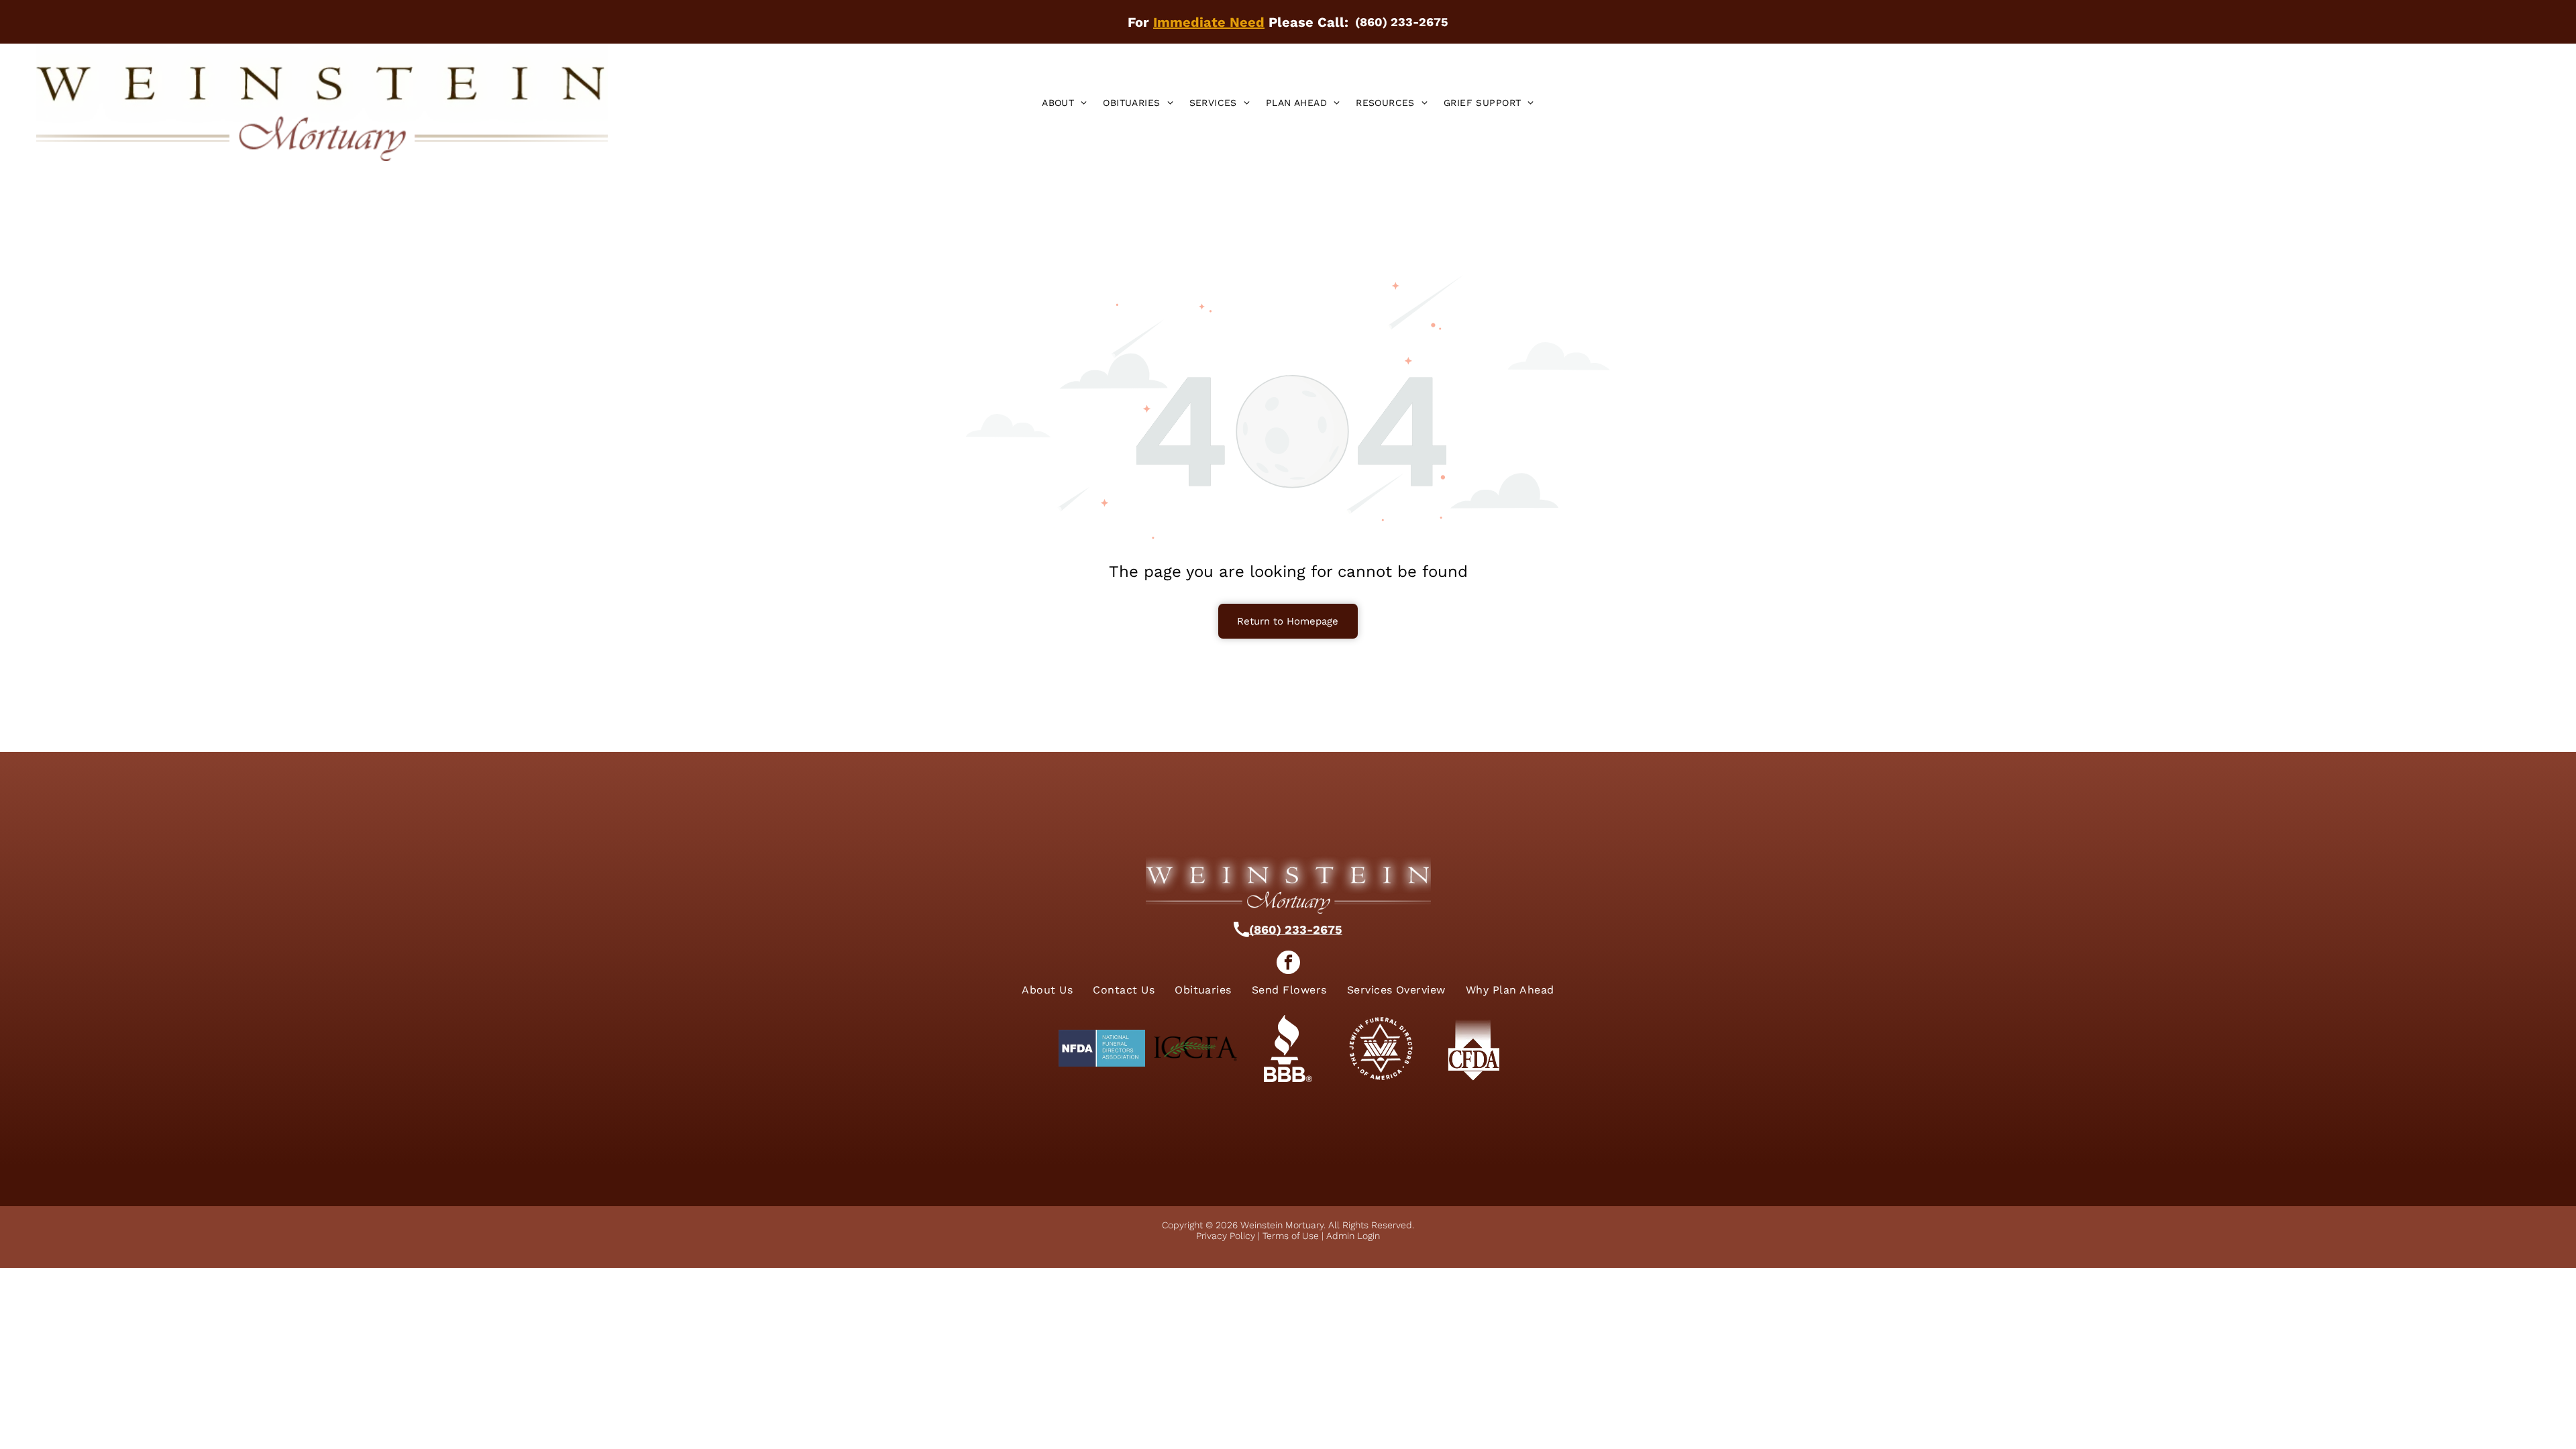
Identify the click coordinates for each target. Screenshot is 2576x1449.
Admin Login (1353, 1236)
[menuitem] (1064, 103)
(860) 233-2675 (1296, 929)
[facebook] (1288, 964)
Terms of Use (1291, 1236)
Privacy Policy (1226, 1236)
